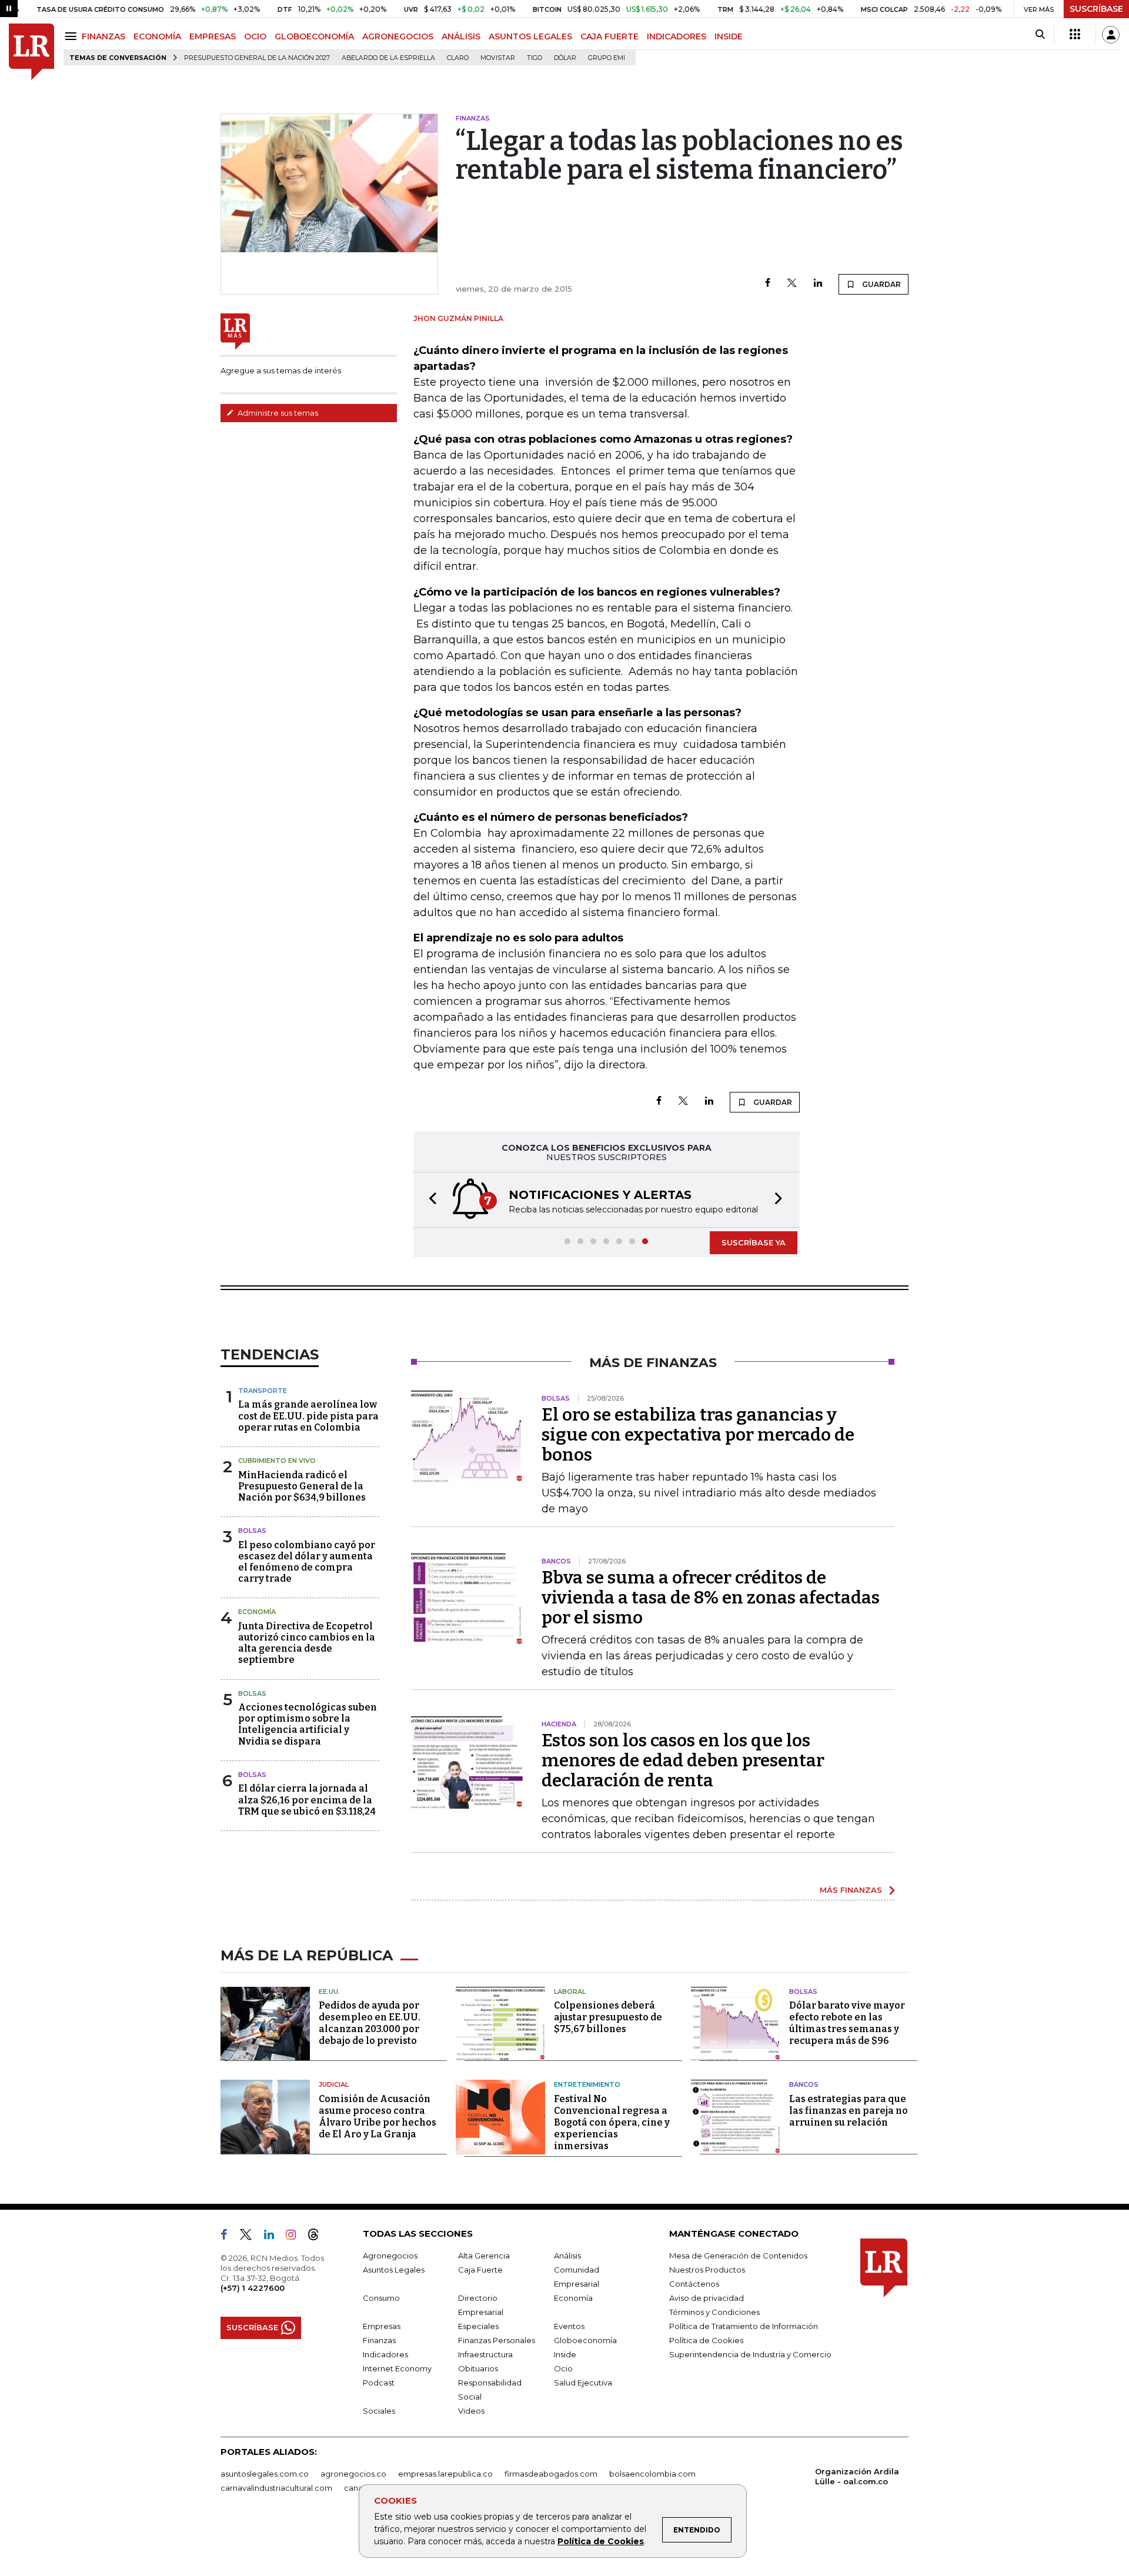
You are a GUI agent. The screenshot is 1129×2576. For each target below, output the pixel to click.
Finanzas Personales (497, 2340)
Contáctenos (694, 2284)
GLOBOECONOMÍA (314, 36)
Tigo (535, 58)
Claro (458, 58)
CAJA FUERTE (609, 36)
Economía (257, 1612)
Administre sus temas (277, 413)
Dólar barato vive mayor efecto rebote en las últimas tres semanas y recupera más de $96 (847, 2023)
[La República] (31, 52)
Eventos (569, 2326)
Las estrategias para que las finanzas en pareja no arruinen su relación (849, 2111)
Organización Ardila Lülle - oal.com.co (857, 2476)
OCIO (255, 36)
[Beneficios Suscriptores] (1075, 35)
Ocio (563, 2368)
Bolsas (252, 1531)
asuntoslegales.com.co (265, 2474)
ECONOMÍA (157, 36)
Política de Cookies (601, 2541)
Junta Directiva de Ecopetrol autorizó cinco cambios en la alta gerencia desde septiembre (307, 1643)
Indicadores (385, 2354)
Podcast (379, 2383)
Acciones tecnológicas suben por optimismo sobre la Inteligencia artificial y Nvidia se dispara (308, 1724)
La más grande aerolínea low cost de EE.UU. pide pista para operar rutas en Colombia (308, 1416)
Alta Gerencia (484, 2256)
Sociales (379, 2411)
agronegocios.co (353, 2474)
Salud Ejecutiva (583, 2383)
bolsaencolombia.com (652, 2474)
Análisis (567, 2256)
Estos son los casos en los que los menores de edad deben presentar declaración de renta (683, 1760)
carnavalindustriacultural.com (276, 2488)
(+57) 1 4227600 (253, 2288)
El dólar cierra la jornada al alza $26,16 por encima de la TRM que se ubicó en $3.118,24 (307, 1800)
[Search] (1040, 35)
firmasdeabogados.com (551, 2474)
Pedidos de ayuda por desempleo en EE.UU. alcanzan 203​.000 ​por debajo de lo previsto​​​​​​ (370, 2023)
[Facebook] (768, 284)
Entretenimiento (587, 2084)
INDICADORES (677, 36)
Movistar (498, 58)
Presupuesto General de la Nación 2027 (257, 58)
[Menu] (73, 36)
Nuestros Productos (707, 2270)
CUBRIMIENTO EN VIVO (277, 1461)
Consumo (381, 2298)
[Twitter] (792, 284)
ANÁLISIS (461, 36)
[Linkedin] (818, 284)
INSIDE (729, 36)
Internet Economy (397, 2368)
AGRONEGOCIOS (398, 36)
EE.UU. (329, 1992)
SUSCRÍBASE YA (754, 1242)
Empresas (382, 2326)
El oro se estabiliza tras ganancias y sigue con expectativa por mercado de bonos (698, 1435)
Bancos (804, 2084)
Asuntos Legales (394, 2270)
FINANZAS (103, 36)
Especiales (478, 2326)
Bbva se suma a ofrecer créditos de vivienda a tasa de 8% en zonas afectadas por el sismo (711, 1598)
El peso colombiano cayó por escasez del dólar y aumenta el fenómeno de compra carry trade (307, 1562)
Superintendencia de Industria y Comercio (750, 2354)
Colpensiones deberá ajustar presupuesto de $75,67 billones (608, 2017)
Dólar (565, 58)
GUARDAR (881, 284)
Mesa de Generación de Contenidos (738, 2256)
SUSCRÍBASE (1096, 9)
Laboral (570, 1992)
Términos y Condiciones (714, 2312)
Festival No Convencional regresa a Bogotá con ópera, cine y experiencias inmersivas (612, 2122)
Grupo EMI (607, 58)
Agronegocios (390, 2256)
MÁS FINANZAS (851, 1890)
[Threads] (318, 2237)
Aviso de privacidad (707, 2298)
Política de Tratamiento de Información (744, 2326)
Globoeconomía (585, 2340)
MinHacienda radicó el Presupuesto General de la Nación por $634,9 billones (302, 1486)
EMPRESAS (213, 36)
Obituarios (478, 2368)
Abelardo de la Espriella (388, 58)
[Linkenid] (274, 2237)
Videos (471, 2411)
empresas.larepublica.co (445, 2474)
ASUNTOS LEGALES (530, 36)
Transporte (263, 1391)
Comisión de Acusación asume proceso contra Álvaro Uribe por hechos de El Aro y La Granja (378, 2116)
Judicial (334, 2084)
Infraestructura (485, 2354)
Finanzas (379, 2340)
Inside (565, 2354)
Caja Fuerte (480, 2270)
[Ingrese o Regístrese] (1111, 35)
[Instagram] (295, 2237)
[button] (429, 1200)
